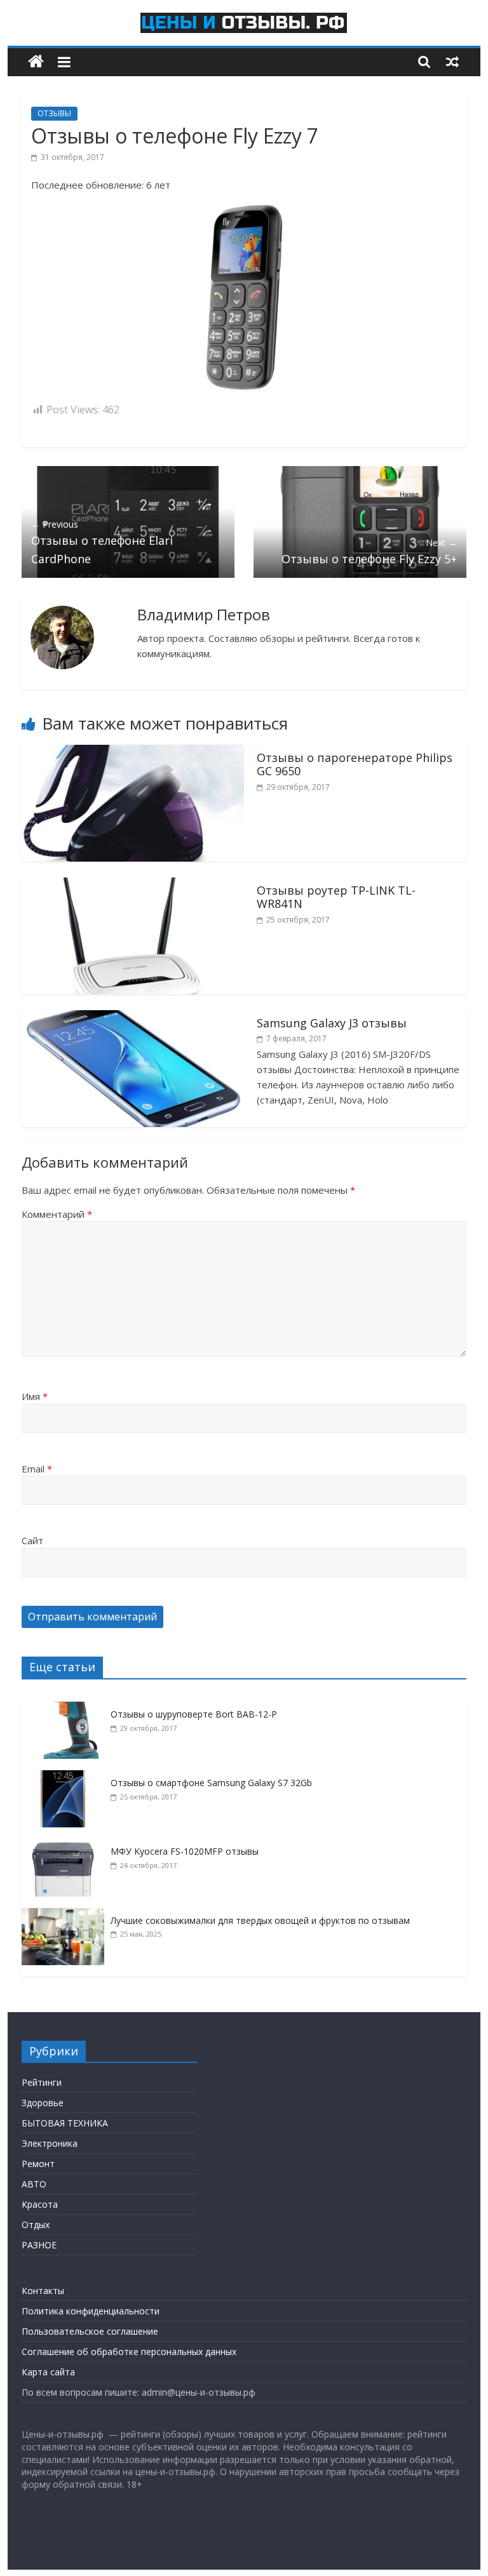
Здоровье (43, 2103)
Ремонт (38, 2164)
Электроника (50, 2143)
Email (37, 1469)
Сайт (32, 1540)
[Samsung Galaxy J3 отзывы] (133, 1018)
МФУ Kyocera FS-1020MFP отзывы (185, 1851)
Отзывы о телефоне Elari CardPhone (102, 542)
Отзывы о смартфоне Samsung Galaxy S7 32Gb (211, 1783)
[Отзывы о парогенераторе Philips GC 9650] (133, 752)
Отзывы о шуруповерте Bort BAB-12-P (194, 1714)
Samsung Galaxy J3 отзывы (332, 1023)
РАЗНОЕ (39, 2245)
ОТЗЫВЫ (54, 113)
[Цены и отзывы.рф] (36, 62)
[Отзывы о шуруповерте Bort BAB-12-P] (66, 1708)
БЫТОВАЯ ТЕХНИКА (65, 2123)
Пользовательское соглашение (90, 2331)
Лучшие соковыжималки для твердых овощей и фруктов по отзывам (260, 1920)
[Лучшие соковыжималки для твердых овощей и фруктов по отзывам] (66, 1915)
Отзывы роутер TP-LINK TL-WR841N (336, 897)
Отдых (36, 2225)
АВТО (34, 2184)
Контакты (43, 2291)
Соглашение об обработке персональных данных (129, 2352)
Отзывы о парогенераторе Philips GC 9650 (355, 764)
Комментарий (57, 1214)
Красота (40, 2204)
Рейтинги (42, 2082)
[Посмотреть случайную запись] (452, 62)
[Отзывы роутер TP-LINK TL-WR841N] (133, 885)
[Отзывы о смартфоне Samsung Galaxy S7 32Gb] (66, 1777)
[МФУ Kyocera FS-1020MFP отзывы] (66, 1845)
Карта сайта (48, 2372)
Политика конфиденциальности (91, 2311)
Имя (35, 1396)
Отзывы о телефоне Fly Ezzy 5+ (369, 551)
